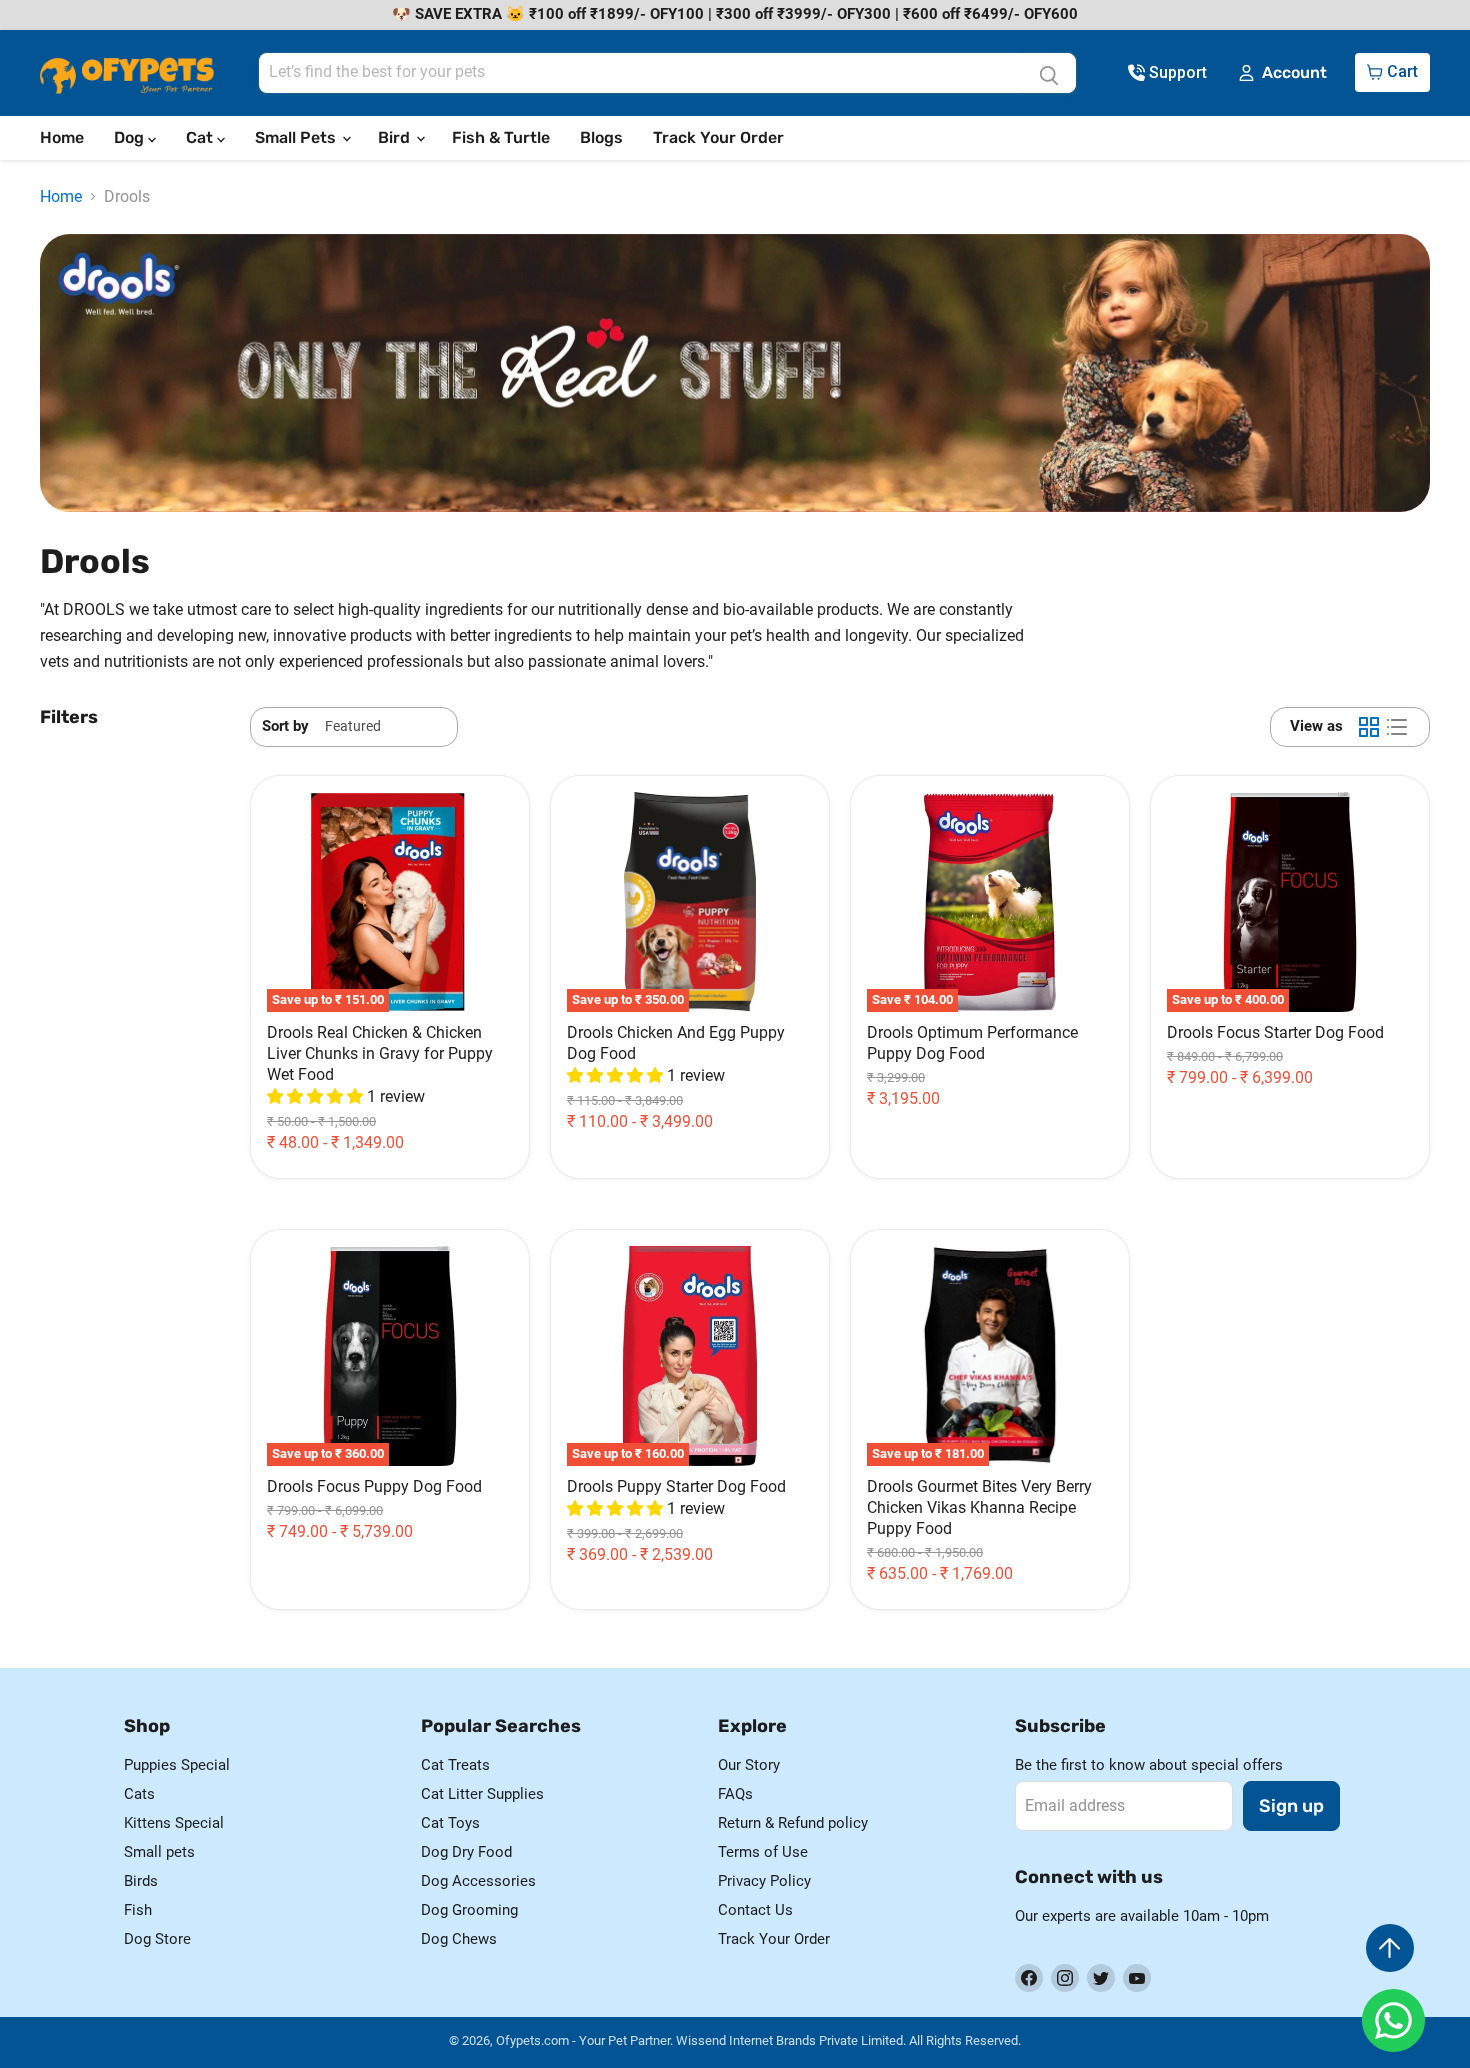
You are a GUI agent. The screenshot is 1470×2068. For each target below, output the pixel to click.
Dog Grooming (469, 1910)
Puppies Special (177, 1765)
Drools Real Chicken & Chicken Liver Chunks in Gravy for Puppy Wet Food (380, 1053)
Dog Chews (459, 1939)
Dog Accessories (478, 1881)
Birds (141, 1881)
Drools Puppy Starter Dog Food (676, 1486)
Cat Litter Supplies (482, 1794)
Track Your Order (718, 137)
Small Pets (297, 137)
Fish (138, 1910)
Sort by (285, 726)
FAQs (735, 1794)
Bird (396, 137)
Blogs (601, 137)
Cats (139, 1794)
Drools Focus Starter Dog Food (1275, 1032)
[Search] (1049, 73)
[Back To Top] (1390, 1948)
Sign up (1291, 1806)
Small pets (159, 1852)
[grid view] (1369, 727)
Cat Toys (450, 1823)
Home (62, 137)
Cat (201, 137)
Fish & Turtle (501, 137)
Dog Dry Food (466, 1852)
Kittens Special (174, 1823)
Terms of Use (763, 1852)
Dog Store (157, 1939)
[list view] (1397, 727)
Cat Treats (455, 1765)
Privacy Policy (764, 1881)
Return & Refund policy (793, 1823)
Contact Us (755, 1910)
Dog (131, 137)
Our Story (749, 1765)
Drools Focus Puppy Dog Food (374, 1486)
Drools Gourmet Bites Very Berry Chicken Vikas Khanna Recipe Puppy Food (979, 1507)
